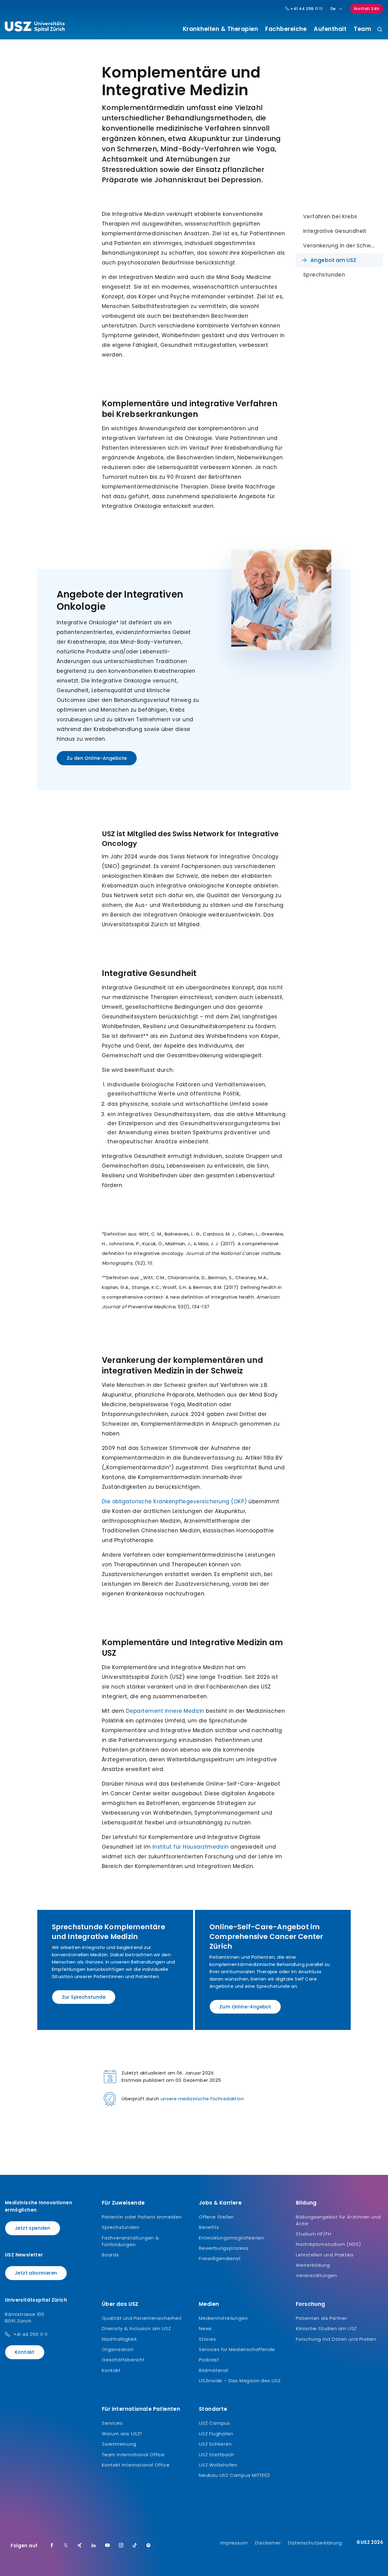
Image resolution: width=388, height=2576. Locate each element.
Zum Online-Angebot (245, 2007)
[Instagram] (121, 2546)
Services (112, 2423)
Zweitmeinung (119, 2444)
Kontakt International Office (136, 2465)
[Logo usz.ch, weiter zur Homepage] (35, 28)
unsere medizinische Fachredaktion (202, 2099)
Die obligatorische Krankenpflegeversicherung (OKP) (174, 1501)
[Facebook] (52, 2546)
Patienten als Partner (322, 2318)
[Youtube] (108, 2546)
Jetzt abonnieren (36, 2273)
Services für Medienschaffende (237, 2349)
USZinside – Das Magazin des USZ (240, 2381)
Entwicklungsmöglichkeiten (232, 2238)
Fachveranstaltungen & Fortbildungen (131, 2241)
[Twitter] (66, 2546)
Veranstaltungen (316, 2275)
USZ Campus (214, 2423)
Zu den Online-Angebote (97, 758)
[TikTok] (135, 2546)
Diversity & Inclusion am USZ (136, 2328)
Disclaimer (268, 2543)
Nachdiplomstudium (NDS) (328, 2244)
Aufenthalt (330, 29)
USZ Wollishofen (218, 2465)
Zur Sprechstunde (84, 1997)
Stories (207, 2339)
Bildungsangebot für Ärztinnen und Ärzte (338, 2220)
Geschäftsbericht (123, 2360)
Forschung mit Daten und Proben (336, 2339)
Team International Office (133, 2455)
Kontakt (25, 2352)
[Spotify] (149, 2546)
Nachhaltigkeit (119, 2339)
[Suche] (380, 30)
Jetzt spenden (33, 2228)
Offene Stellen (216, 2217)
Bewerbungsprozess (224, 2248)
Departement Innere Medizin (165, 1711)
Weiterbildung (313, 2265)
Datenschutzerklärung (315, 2543)
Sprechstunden (120, 2227)
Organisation (118, 2349)
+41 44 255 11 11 (306, 9)
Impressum (234, 2543)
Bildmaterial (214, 2370)
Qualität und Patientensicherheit (142, 2318)
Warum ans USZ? (122, 2434)
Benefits (209, 2227)
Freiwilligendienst (220, 2258)
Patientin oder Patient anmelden (142, 2217)
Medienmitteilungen (223, 2318)
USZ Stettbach (216, 2455)
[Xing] (80, 2546)
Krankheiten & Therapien (221, 29)
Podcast (209, 2360)
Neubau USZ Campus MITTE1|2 (234, 2475)
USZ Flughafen (216, 2434)
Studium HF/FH (313, 2234)
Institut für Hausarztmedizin (192, 1847)
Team (362, 29)
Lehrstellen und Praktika (325, 2255)
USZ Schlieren (215, 2444)
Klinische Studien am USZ (326, 2328)
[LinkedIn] (94, 2546)
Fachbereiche (286, 29)
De (333, 9)
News (205, 2328)
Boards (110, 2255)
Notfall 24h (367, 9)
